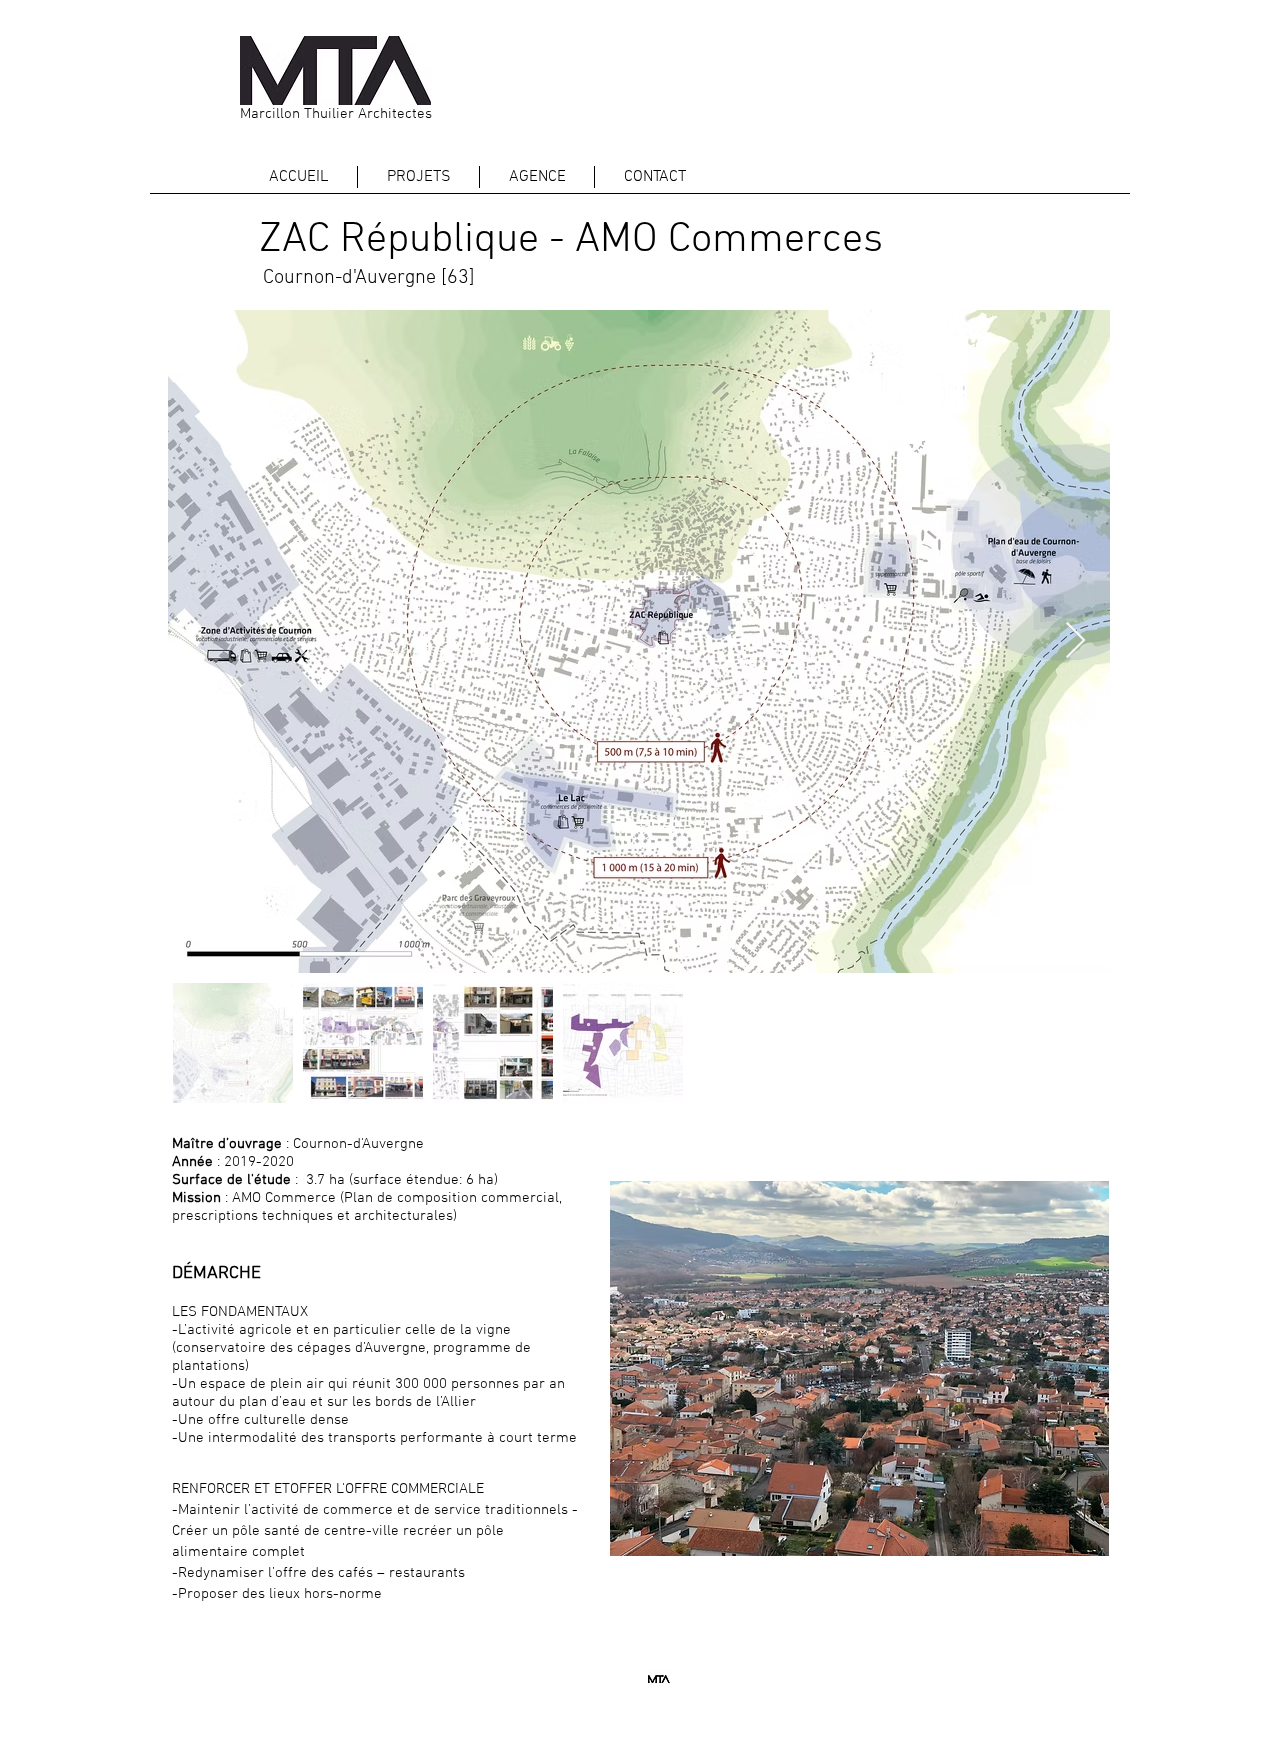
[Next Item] (1075, 641)
